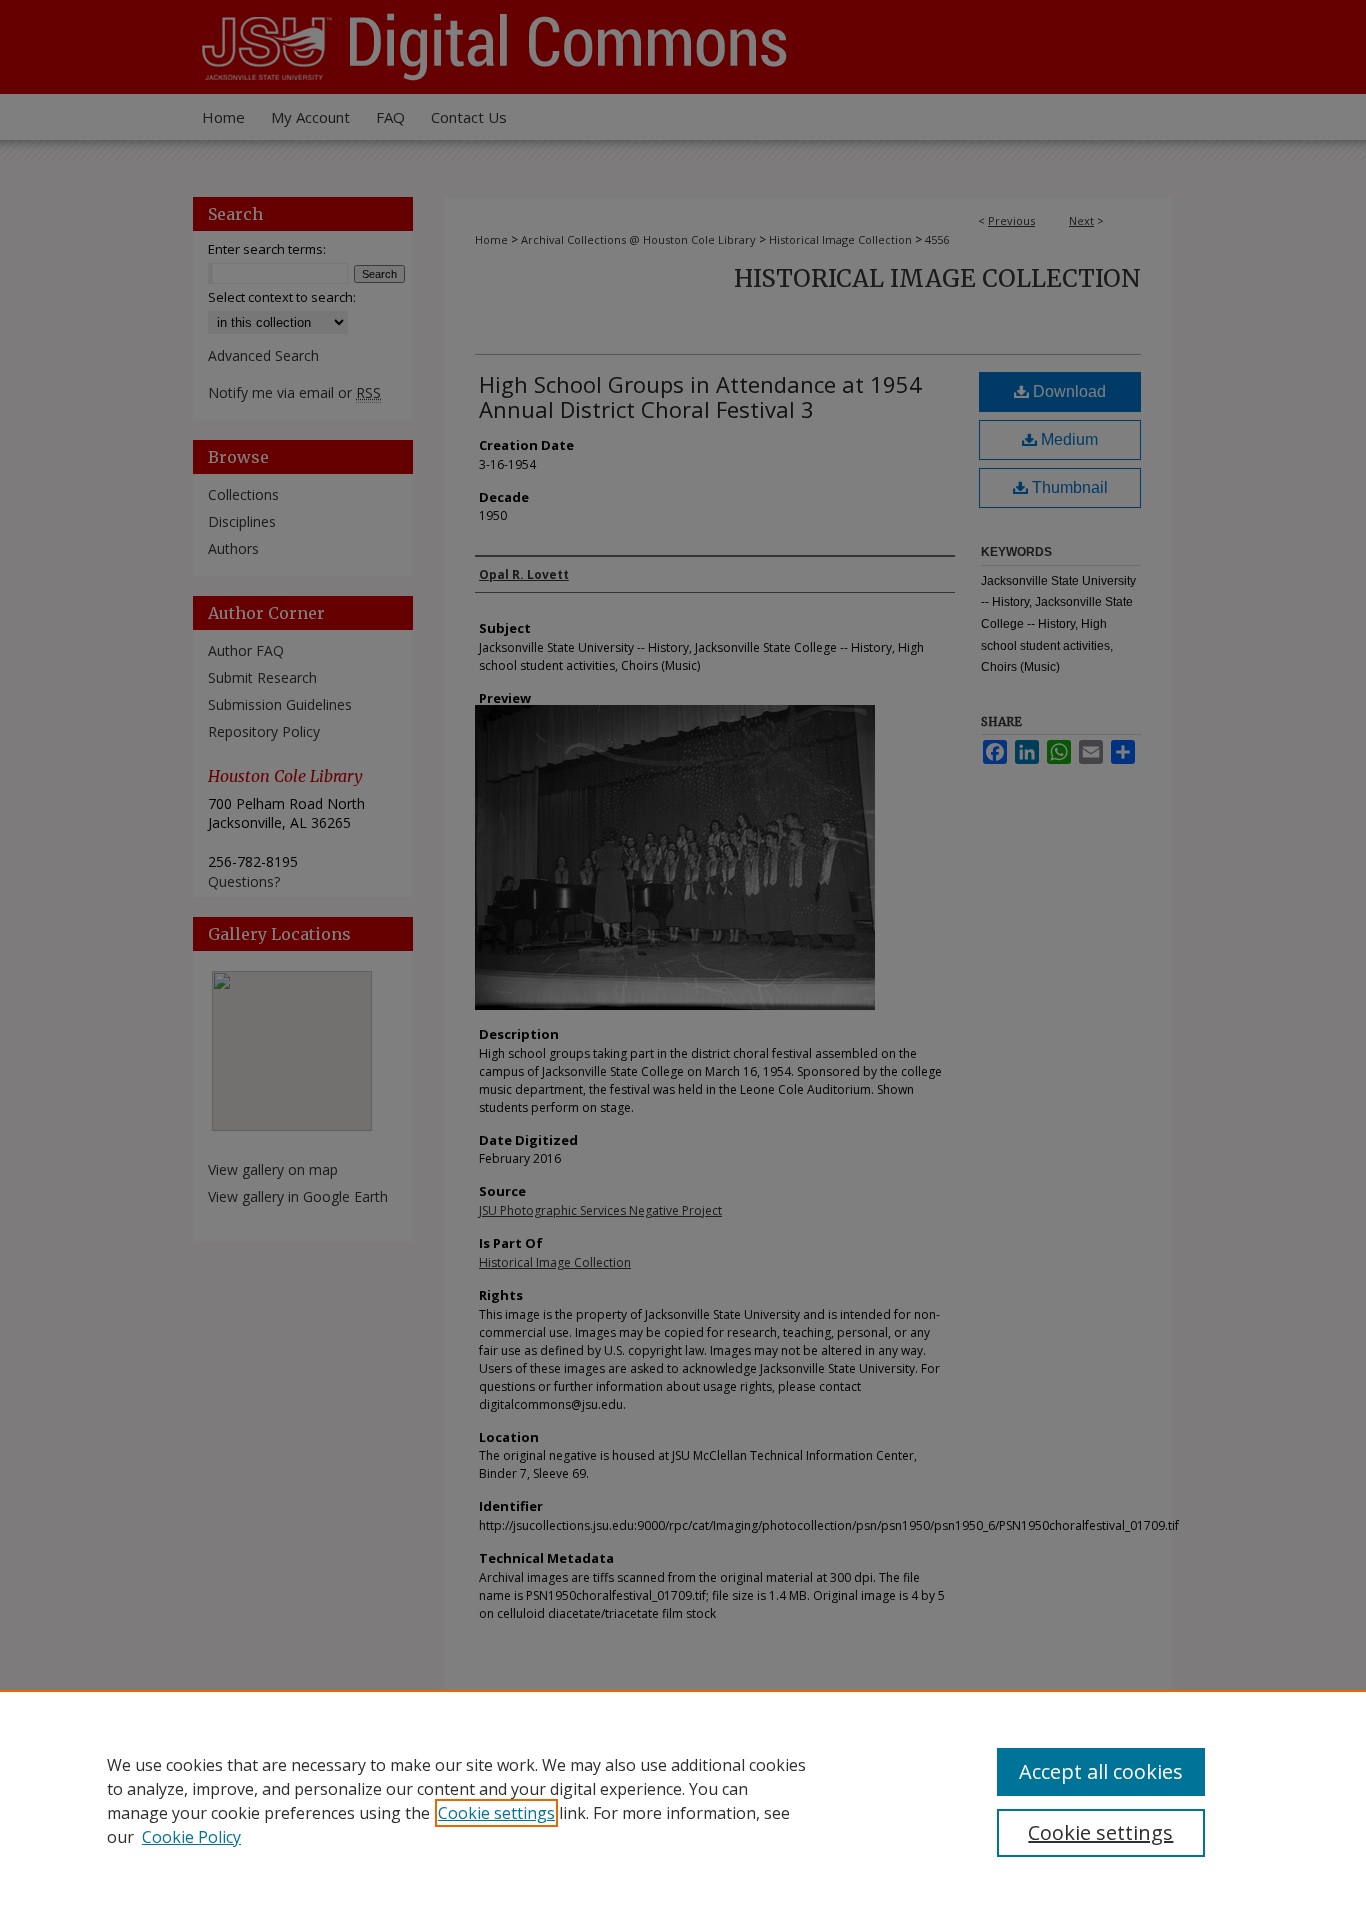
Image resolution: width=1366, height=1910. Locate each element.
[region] (683, 1800)
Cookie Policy (191, 1837)
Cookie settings (496, 1813)
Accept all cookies (1101, 1771)
